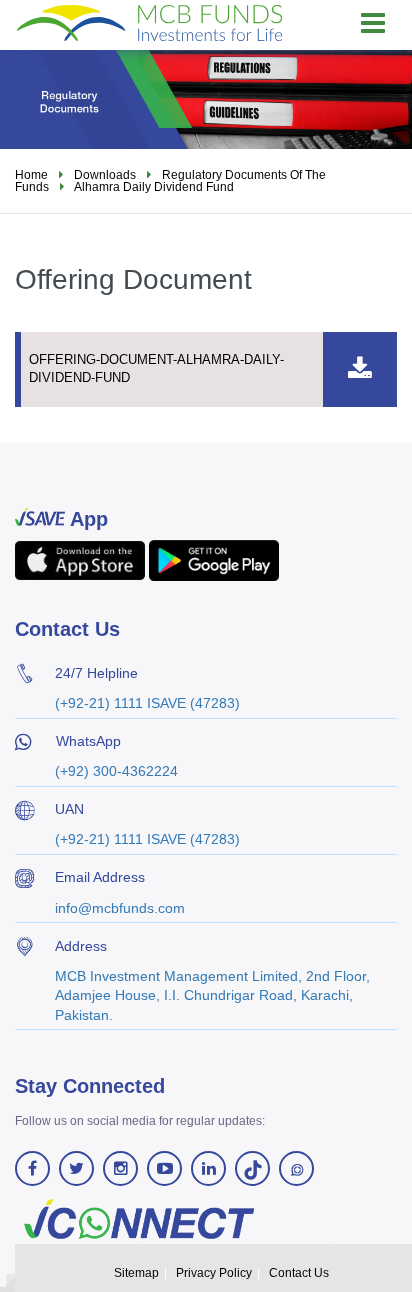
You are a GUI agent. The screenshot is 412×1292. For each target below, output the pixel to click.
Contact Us (299, 1273)
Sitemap (136, 1273)
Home (31, 175)
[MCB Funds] (150, 22)
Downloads (105, 175)
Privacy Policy (214, 1273)
